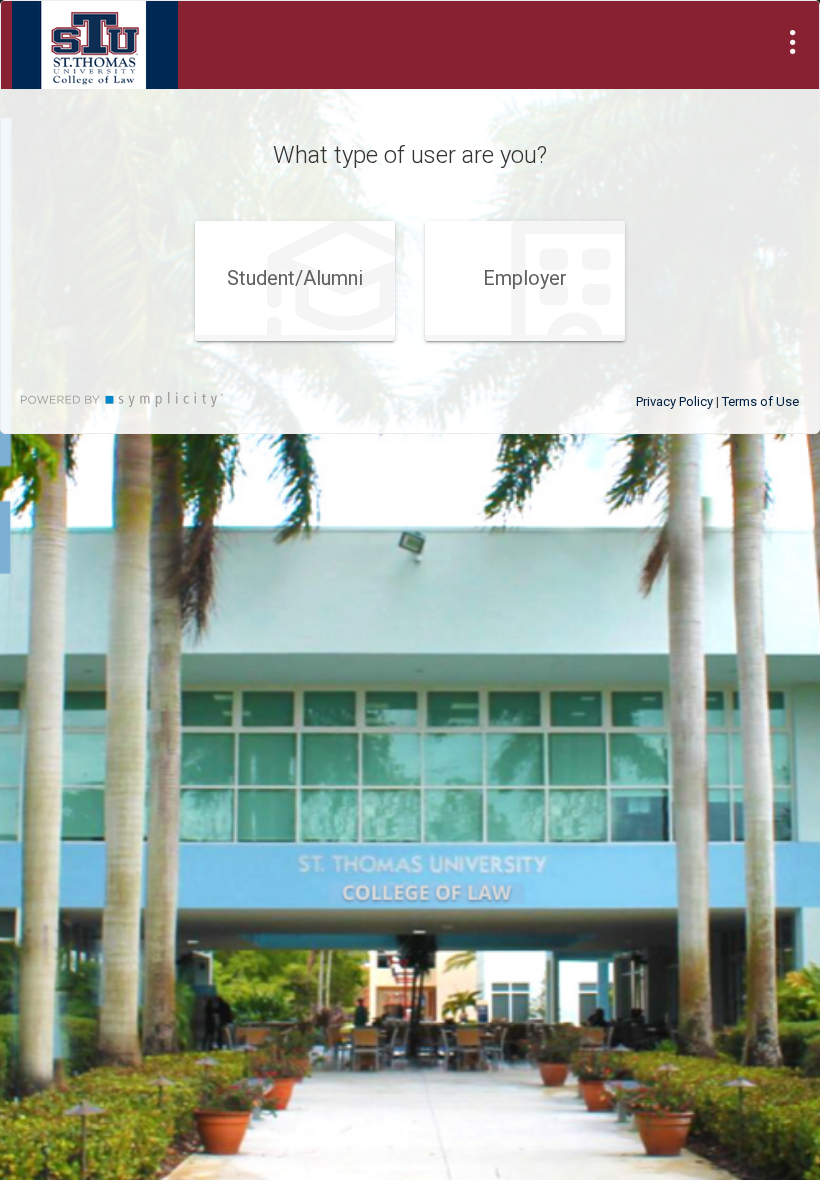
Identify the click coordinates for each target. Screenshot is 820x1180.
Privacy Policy (674, 401)
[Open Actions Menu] (793, 42)
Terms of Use (760, 401)
